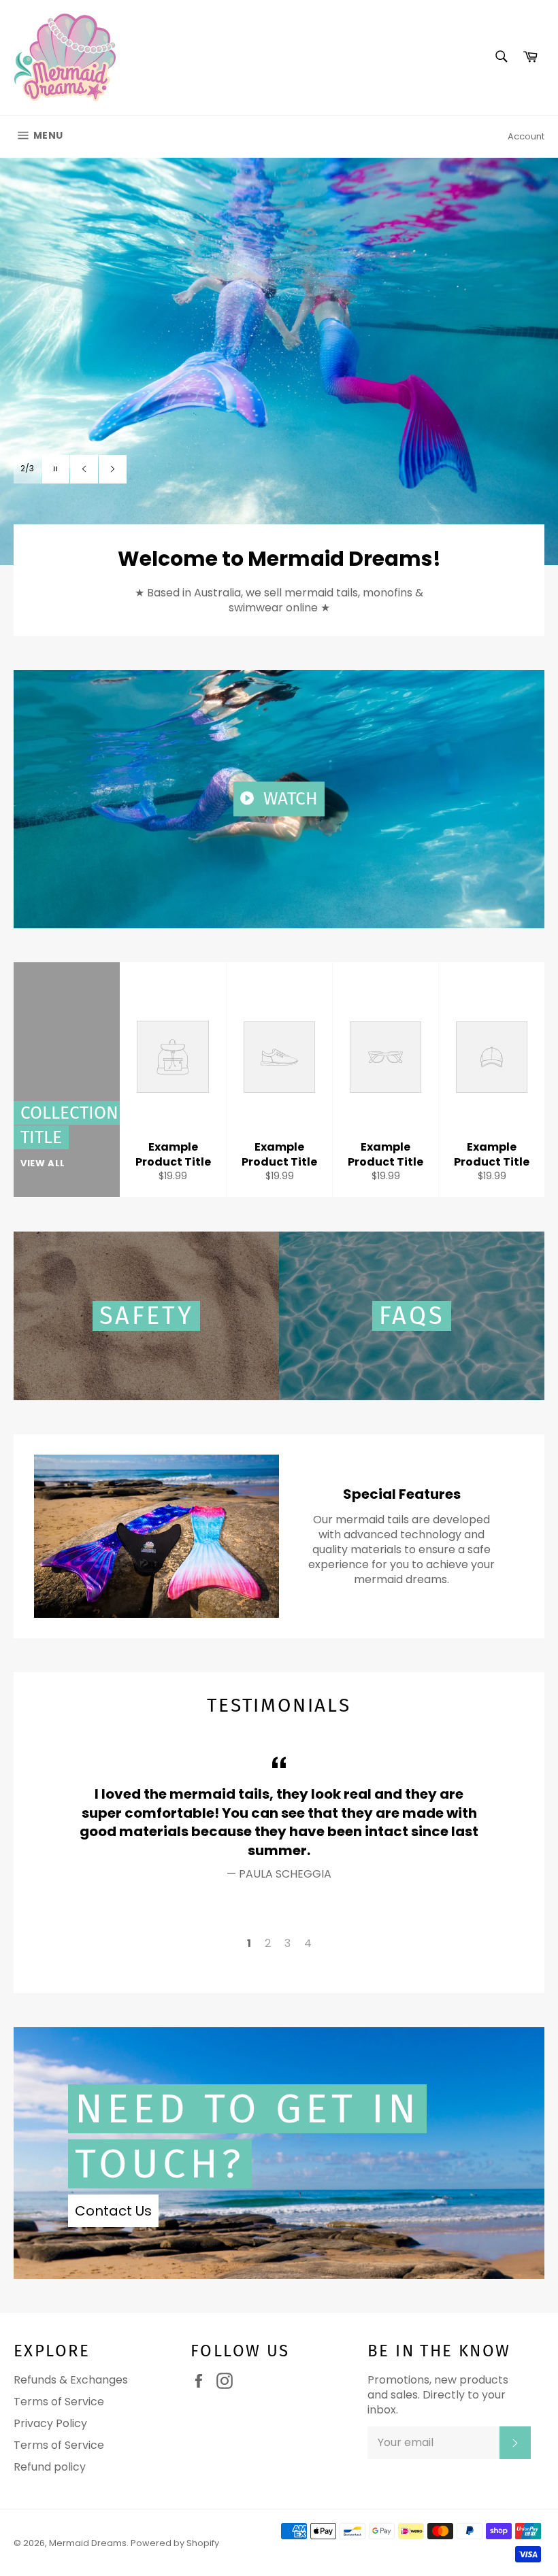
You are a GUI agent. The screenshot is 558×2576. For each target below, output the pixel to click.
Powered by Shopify (175, 2543)
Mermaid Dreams (88, 2543)
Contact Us (113, 2211)
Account (526, 136)
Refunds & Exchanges (71, 2380)
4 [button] (308, 1943)
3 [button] (288, 1943)
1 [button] (249, 1943)
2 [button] (268, 1943)
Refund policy (50, 2467)
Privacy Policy (50, 2423)
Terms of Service (59, 2402)
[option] (279, 361)
